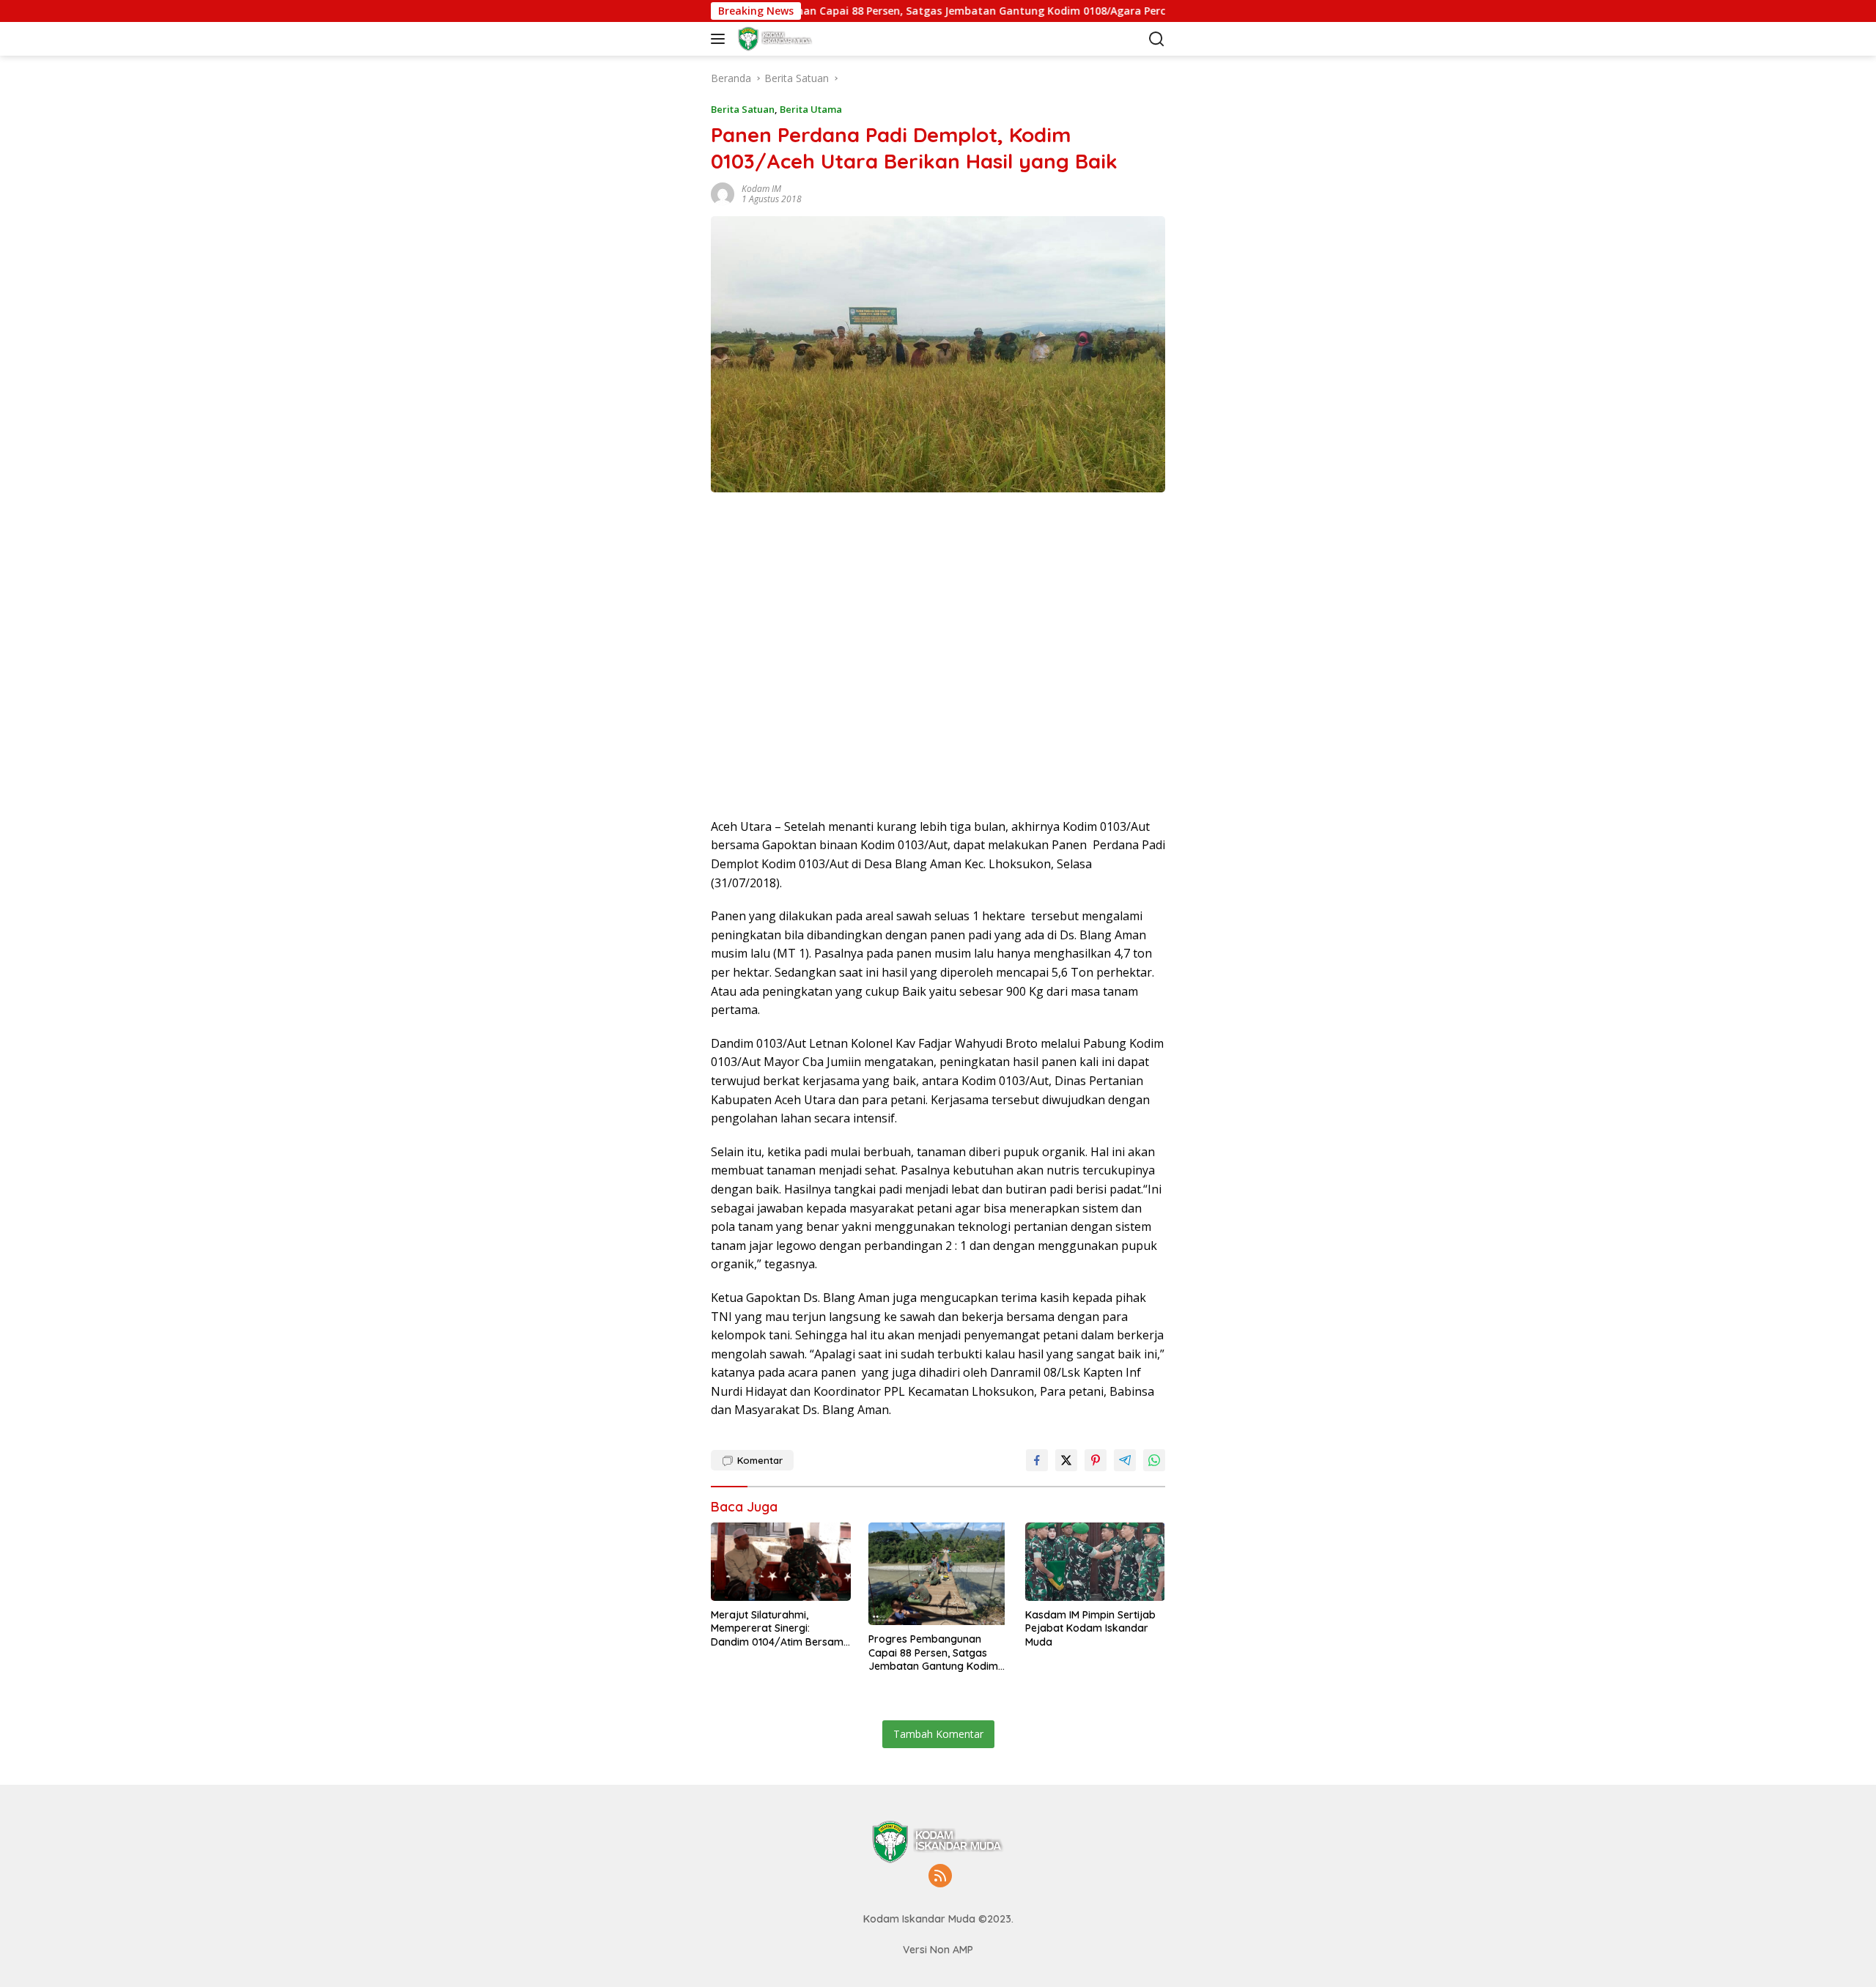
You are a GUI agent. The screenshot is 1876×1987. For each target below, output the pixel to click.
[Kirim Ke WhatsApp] (1154, 1460)
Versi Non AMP (938, 1950)
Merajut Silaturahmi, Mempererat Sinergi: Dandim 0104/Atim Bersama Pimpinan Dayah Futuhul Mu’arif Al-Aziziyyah (780, 1628)
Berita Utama (811, 109)
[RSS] (940, 1877)
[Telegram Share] (1125, 1460)
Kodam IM (761, 189)
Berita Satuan (743, 109)
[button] (721, 39)
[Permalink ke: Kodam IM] (723, 192)
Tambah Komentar (938, 1734)
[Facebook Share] (1037, 1460)
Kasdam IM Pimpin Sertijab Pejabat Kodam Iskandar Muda (1090, 1628)
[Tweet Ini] (1066, 1460)
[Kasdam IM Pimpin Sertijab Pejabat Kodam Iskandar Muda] (1095, 1562)
